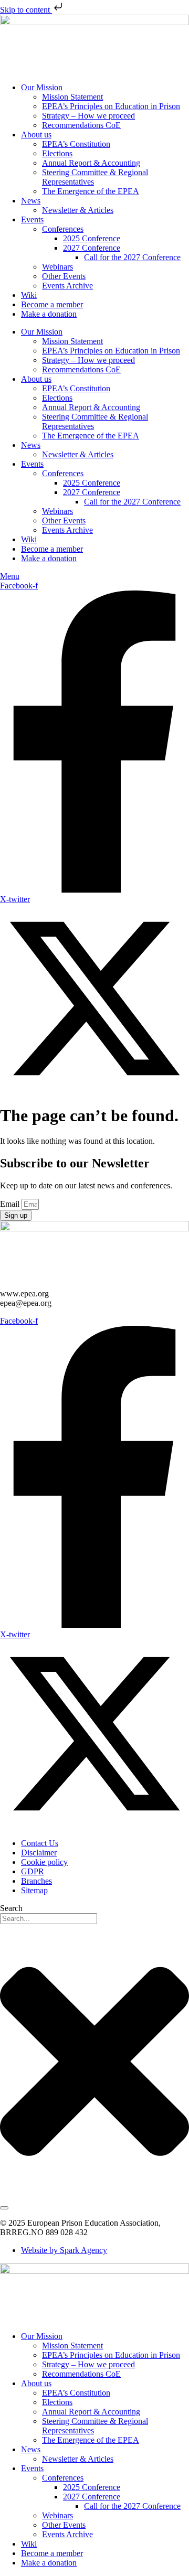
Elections (57, 153)
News (31, 201)
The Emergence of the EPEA (91, 191)
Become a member (52, 304)
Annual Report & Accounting (91, 163)
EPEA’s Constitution (76, 144)
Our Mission (42, 87)
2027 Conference (92, 248)
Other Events (64, 276)
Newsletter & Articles (78, 210)
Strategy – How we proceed (88, 116)
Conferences (63, 229)
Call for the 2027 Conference (132, 257)
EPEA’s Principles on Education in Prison (111, 106)
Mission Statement (72, 97)
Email (11, 1204)
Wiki (29, 295)
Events (32, 219)
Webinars (57, 267)
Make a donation (49, 314)
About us (36, 135)
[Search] (4, 2208)
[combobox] (49, 1919)
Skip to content (26, 10)
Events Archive (67, 286)
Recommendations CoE (81, 125)
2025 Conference (92, 238)
